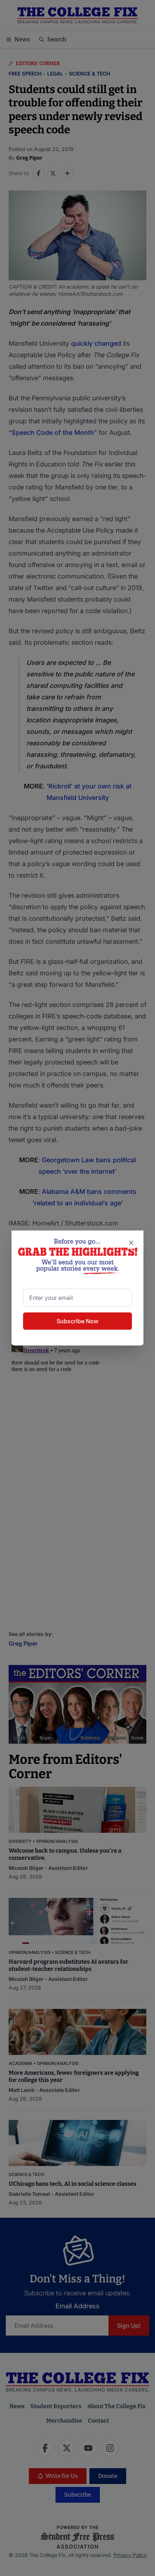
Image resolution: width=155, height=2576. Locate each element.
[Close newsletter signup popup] (131, 1243)
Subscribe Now (77, 1321)
